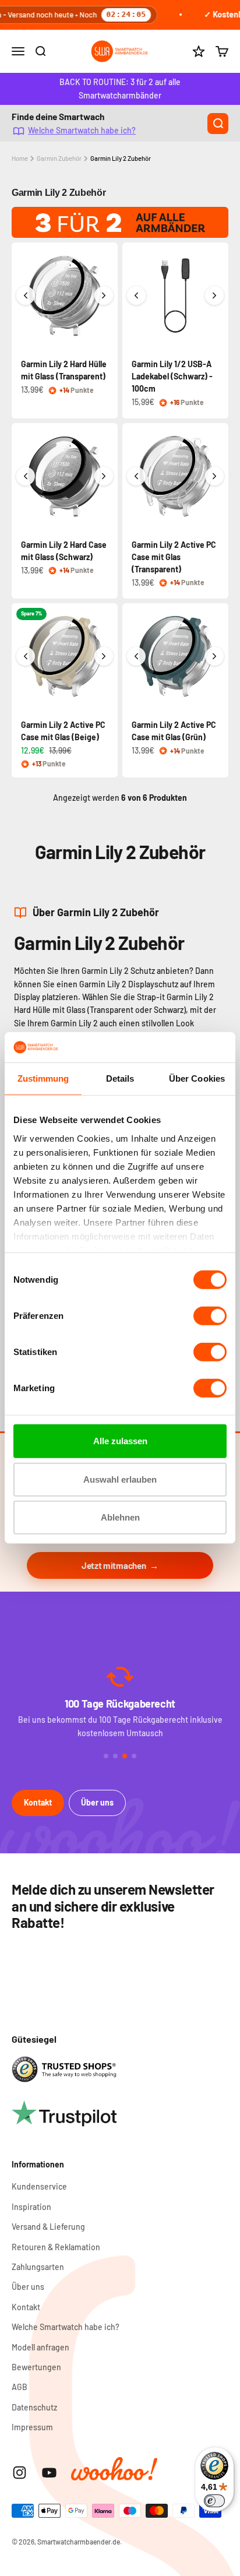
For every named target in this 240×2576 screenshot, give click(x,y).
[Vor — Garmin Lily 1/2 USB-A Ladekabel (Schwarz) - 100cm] (214, 295)
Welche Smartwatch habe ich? (82, 130)
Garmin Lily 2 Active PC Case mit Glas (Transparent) (174, 557)
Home (20, 158)
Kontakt (38, 1802)
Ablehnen (120, 1517)
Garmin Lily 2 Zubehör (121, 158)
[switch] (210, 1316)
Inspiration (31, 2207)
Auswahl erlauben (120, 1479)
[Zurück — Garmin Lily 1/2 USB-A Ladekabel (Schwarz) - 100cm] (136, 295)
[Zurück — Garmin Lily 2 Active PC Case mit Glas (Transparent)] (136, 476)
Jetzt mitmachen (114, 1565)
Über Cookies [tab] (197, 1078)
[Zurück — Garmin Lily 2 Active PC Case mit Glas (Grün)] (136, 656)
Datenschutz (34, 2407)
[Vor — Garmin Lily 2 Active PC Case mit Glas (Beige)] (104, 656)
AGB (20, 2387)
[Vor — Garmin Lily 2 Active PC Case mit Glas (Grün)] (214, 656)
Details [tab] (120, 1078)
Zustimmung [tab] (43, 1078)
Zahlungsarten (38, 2267)
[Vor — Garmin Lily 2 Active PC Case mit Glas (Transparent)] (214, 476)
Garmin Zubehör (59, 158)
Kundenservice (39, 2186)
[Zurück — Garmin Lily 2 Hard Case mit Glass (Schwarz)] (26, 476)
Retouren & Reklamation (56, 2247)
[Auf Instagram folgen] (20, 2473)
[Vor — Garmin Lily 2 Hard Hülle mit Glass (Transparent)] (104, 295)
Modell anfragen (40, 2347)
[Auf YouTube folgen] (49, 2473)
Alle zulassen (120, 1441)
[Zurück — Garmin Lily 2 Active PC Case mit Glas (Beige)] (26, 656)
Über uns (97, 1802)
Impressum (32, 2427)
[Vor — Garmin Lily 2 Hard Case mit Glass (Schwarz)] (104, 476)
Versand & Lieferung (48, 2227)
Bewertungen (36, 2367)
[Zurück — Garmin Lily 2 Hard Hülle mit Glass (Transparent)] (26, 295)
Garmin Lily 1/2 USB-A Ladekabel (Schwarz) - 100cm (172, 376)
